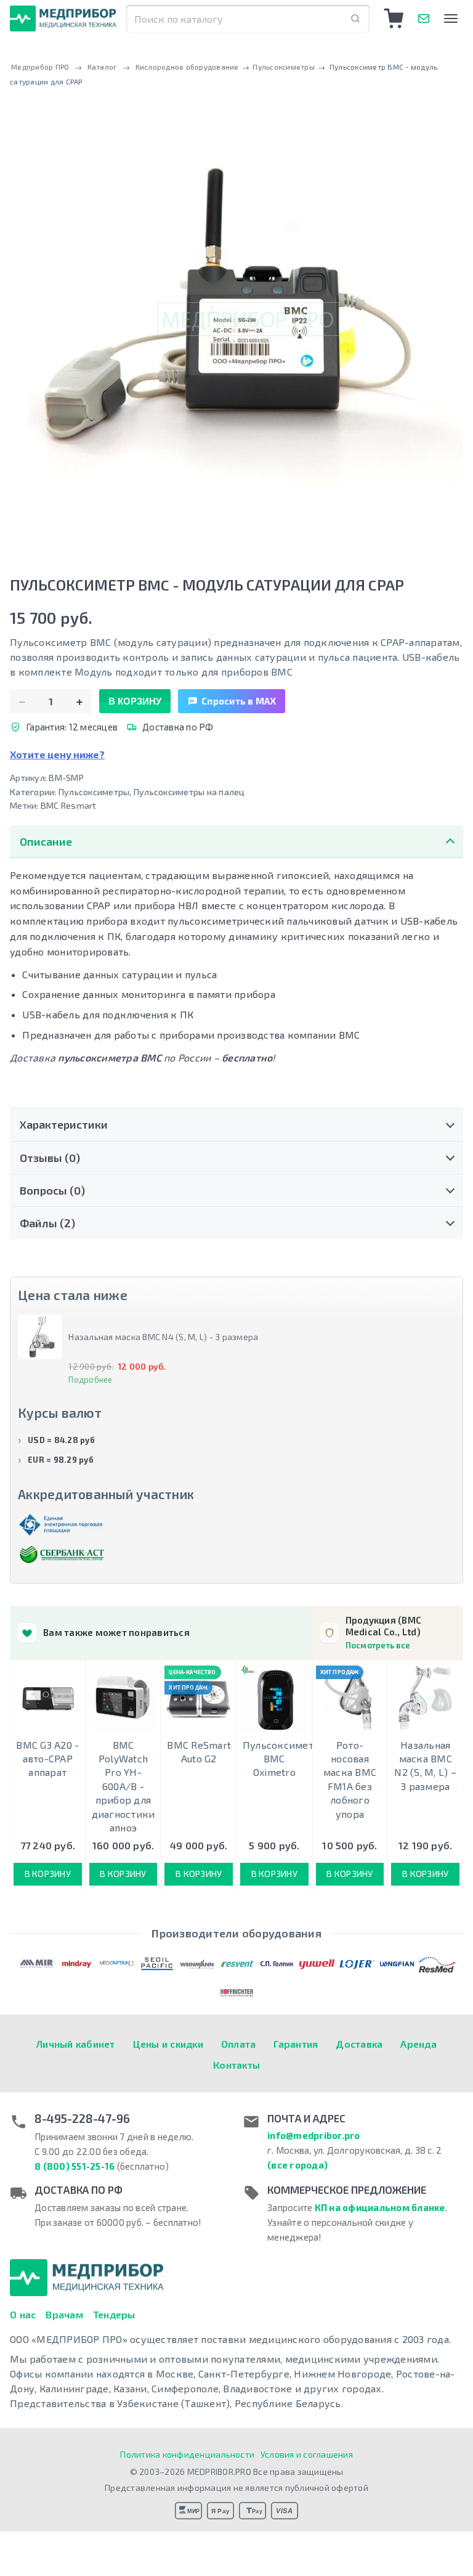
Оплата (239, 2044)
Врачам (64, 2314)
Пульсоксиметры (94, 792)
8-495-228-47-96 (82, 2119)
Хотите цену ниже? (57, 754)
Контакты (236, 2065)
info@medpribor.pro (314, 2135)
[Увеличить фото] (236, 321)
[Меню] (451, 18)
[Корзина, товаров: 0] (394, 18)
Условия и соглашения (307, 2454)
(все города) (297, 2165)
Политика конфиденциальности (187, 2454)
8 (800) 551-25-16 (75, 2166)
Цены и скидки (168, 2044)
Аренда (418, 2044)
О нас (23, 2314)
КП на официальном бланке (380, 2207)
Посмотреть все (378, 1645)
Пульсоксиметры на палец (189, 792)
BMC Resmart (69, 805)
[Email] (424, 18)
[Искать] (355, 19)
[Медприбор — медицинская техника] (63, 18)
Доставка (359, 2044)
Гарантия (296, 2044)
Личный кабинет (76, 2044)
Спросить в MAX (239, 701)
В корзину (135, 701)
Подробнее (90, 1380)
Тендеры (114, 2314)
